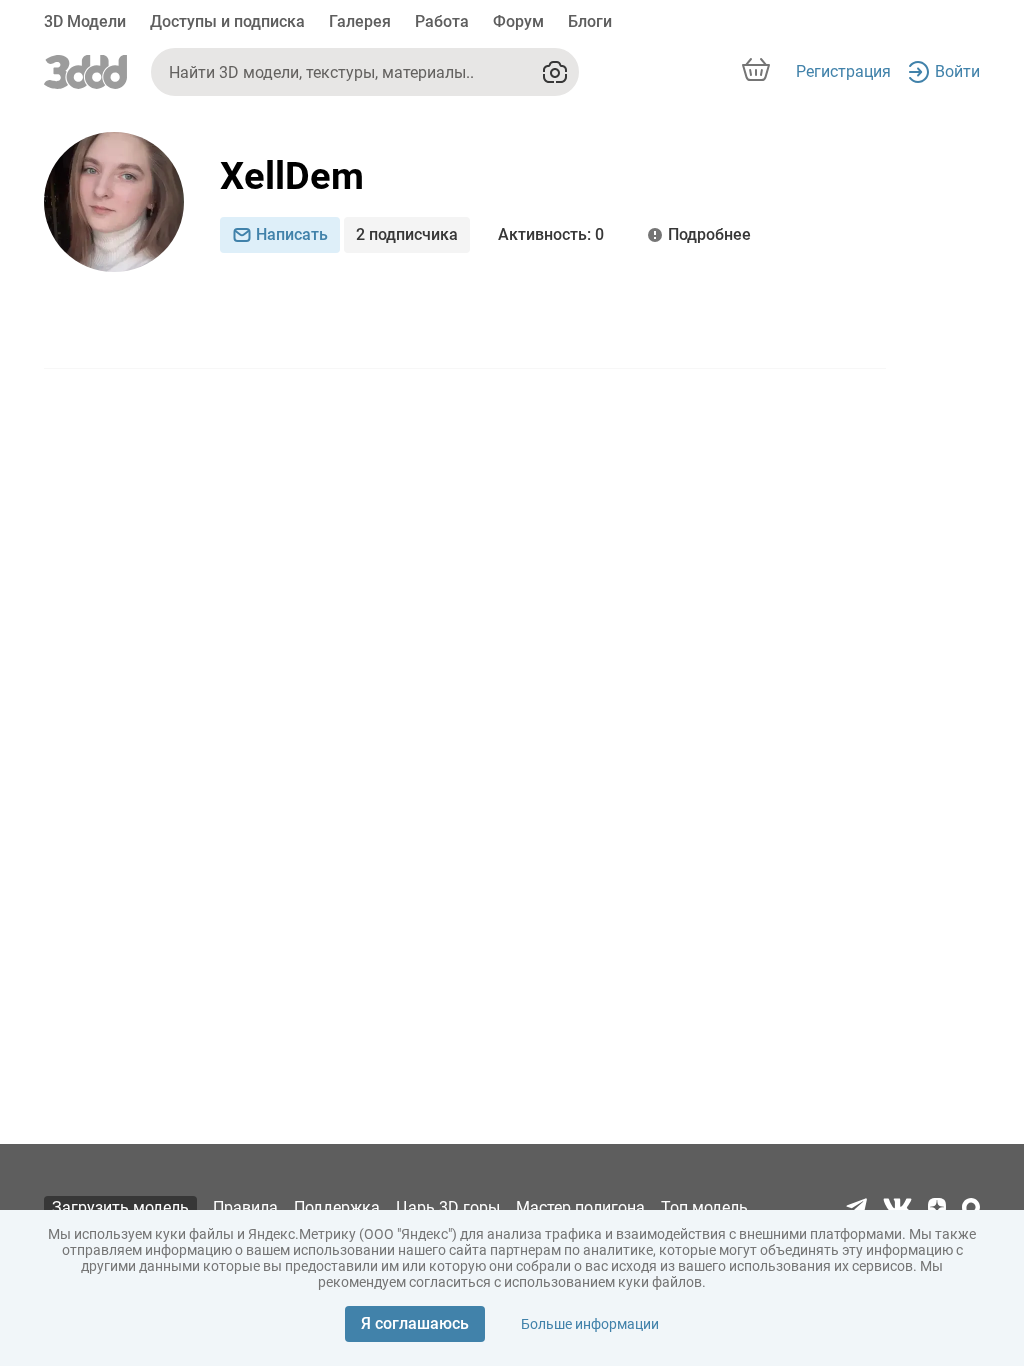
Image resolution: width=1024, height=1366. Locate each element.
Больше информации (590, 1324)
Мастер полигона (580, 1207)
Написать (292, 234)
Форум (518, 21)
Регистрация (843, 71)
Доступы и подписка (227, 21)
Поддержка (337, 1207)
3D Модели (85, 21)
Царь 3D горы (448, 1207)
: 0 (551, 234)
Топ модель (704, 1207)
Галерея (360, 21)
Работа (442, 21)
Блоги (590, 21)
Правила (245, 1207)
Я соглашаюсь (415, 1323)
